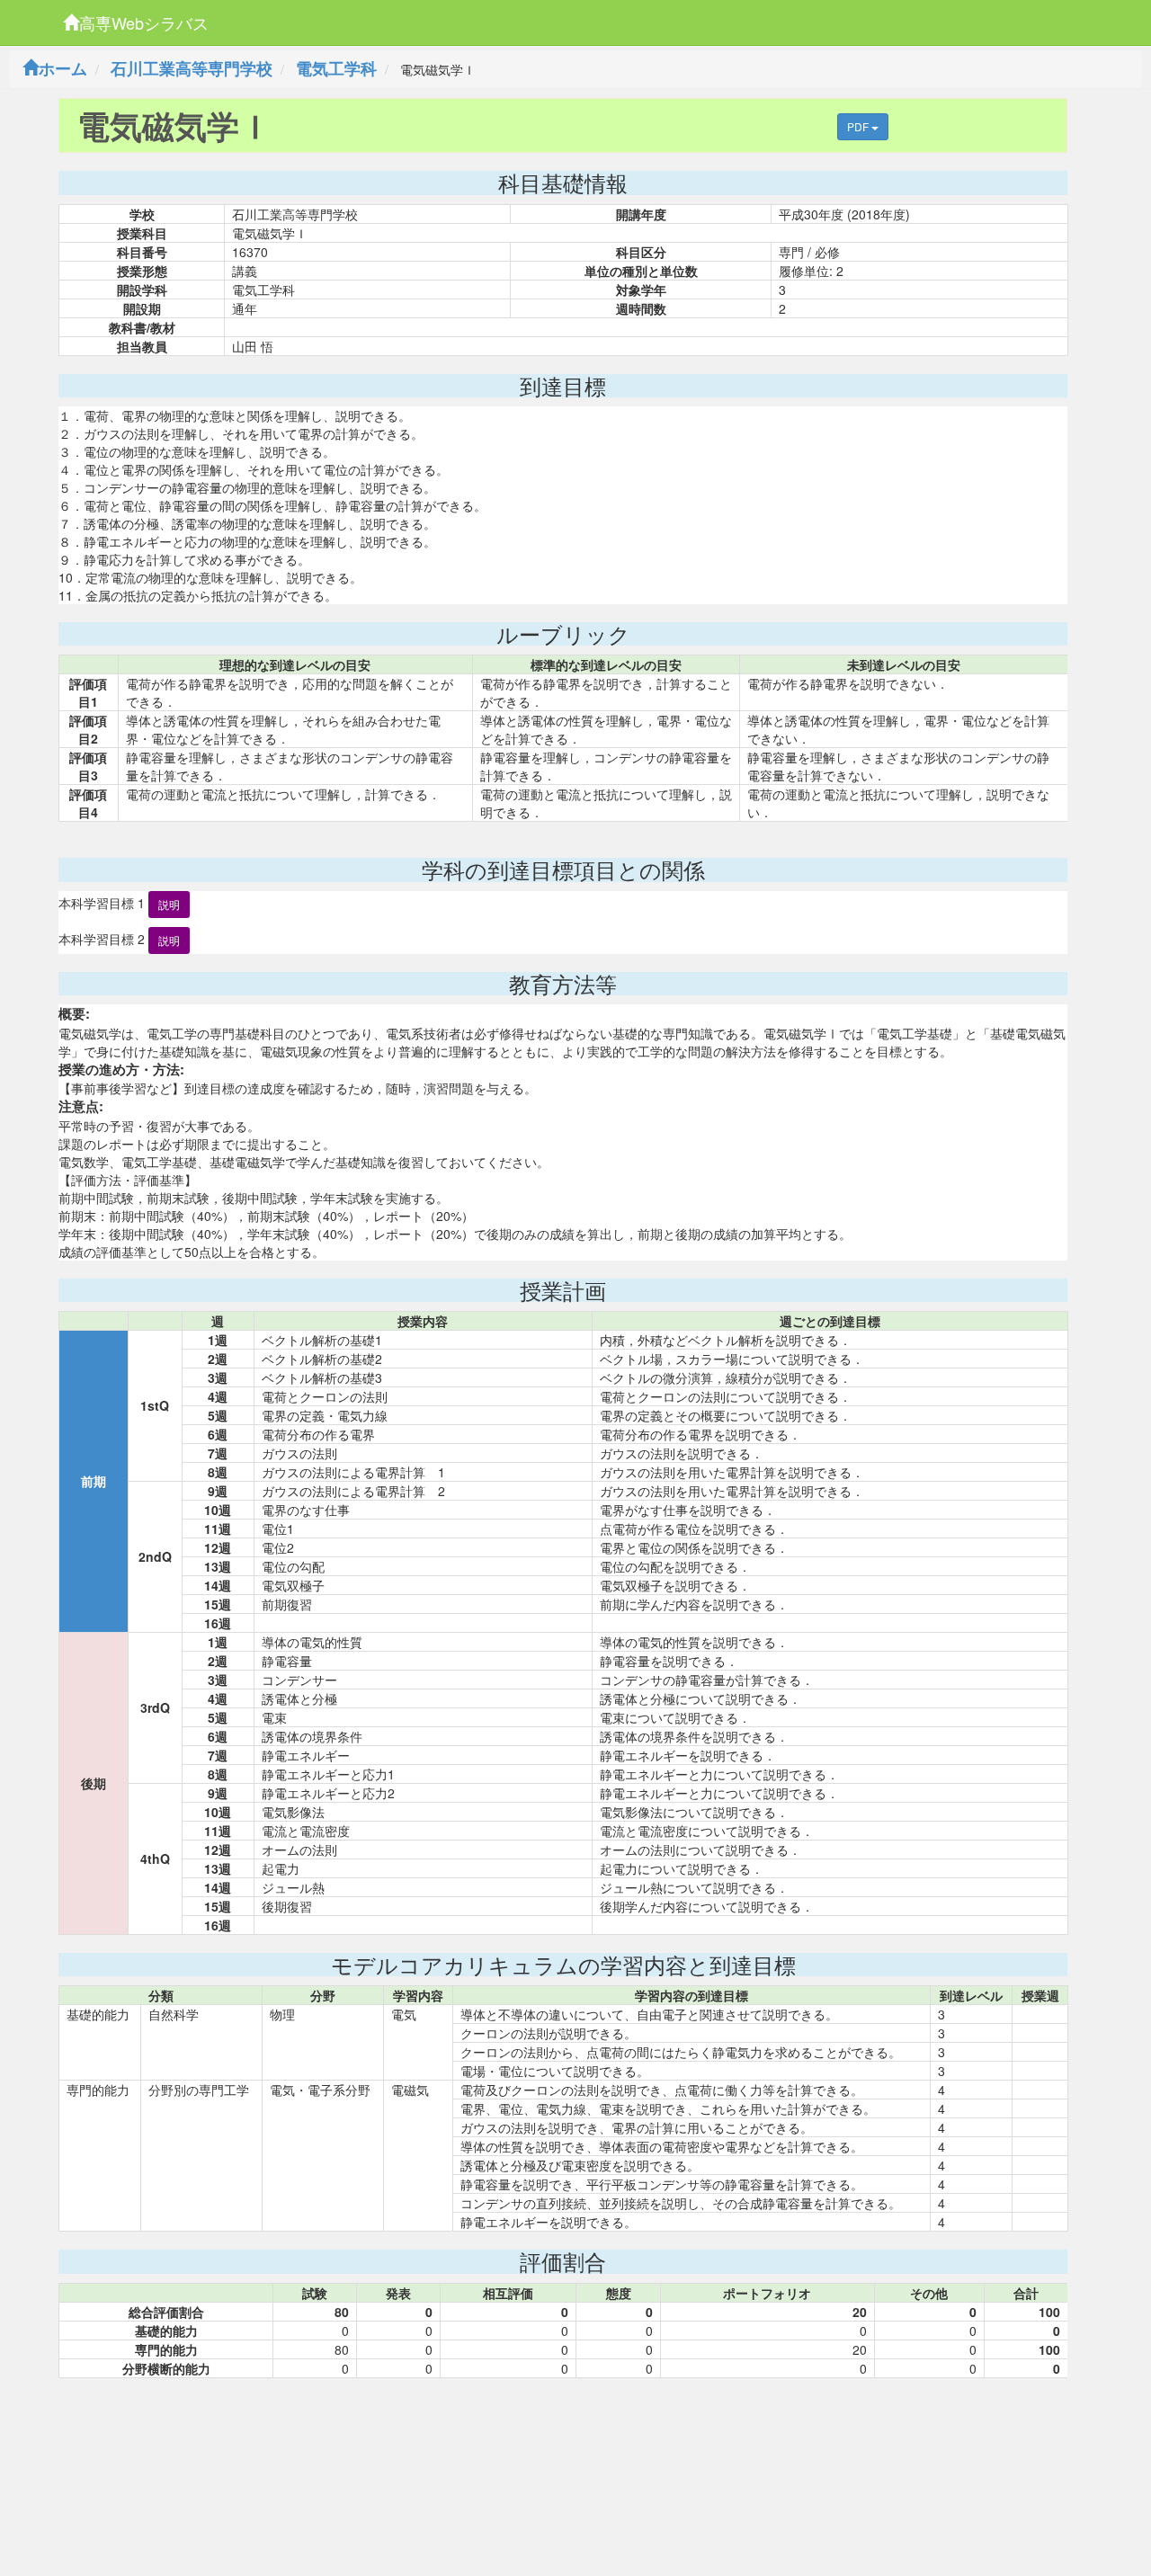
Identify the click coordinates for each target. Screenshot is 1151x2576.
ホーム (63, 68)
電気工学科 (336, 68)
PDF (859, 126)
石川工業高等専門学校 (192, 68)
